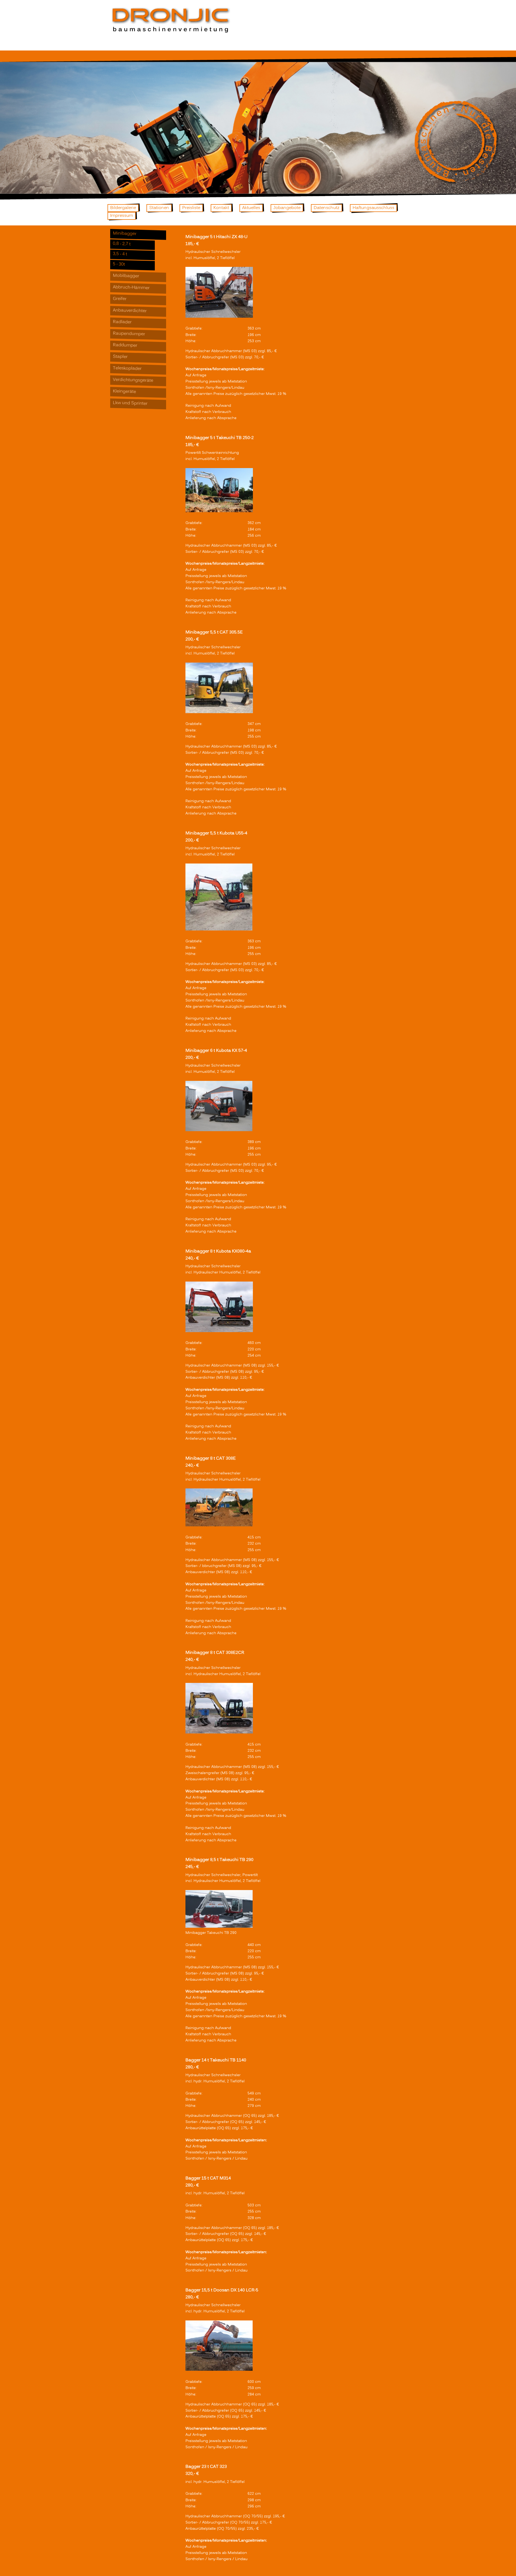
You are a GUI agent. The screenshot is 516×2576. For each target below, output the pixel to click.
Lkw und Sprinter (130, 403)
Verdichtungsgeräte (133, 380)
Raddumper (125, 345)
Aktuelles (251, 208)
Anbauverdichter (130, 311)
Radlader (122, 322)
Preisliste (191, 208)
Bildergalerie (123, 208)
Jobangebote (287, 208)
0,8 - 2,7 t (122, 244)
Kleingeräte (124, 392)
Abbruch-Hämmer (131, 288)
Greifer (120, 299)
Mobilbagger (126, 276)
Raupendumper (129, 334)
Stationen (159, 208)
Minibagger (125, 234)
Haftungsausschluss (373, 208)
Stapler (120, 357)
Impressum (122, 216)
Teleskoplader (127, 369)
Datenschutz (327, 208)
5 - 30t (119, 264)
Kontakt (221, 208)
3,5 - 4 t (120, 254)
